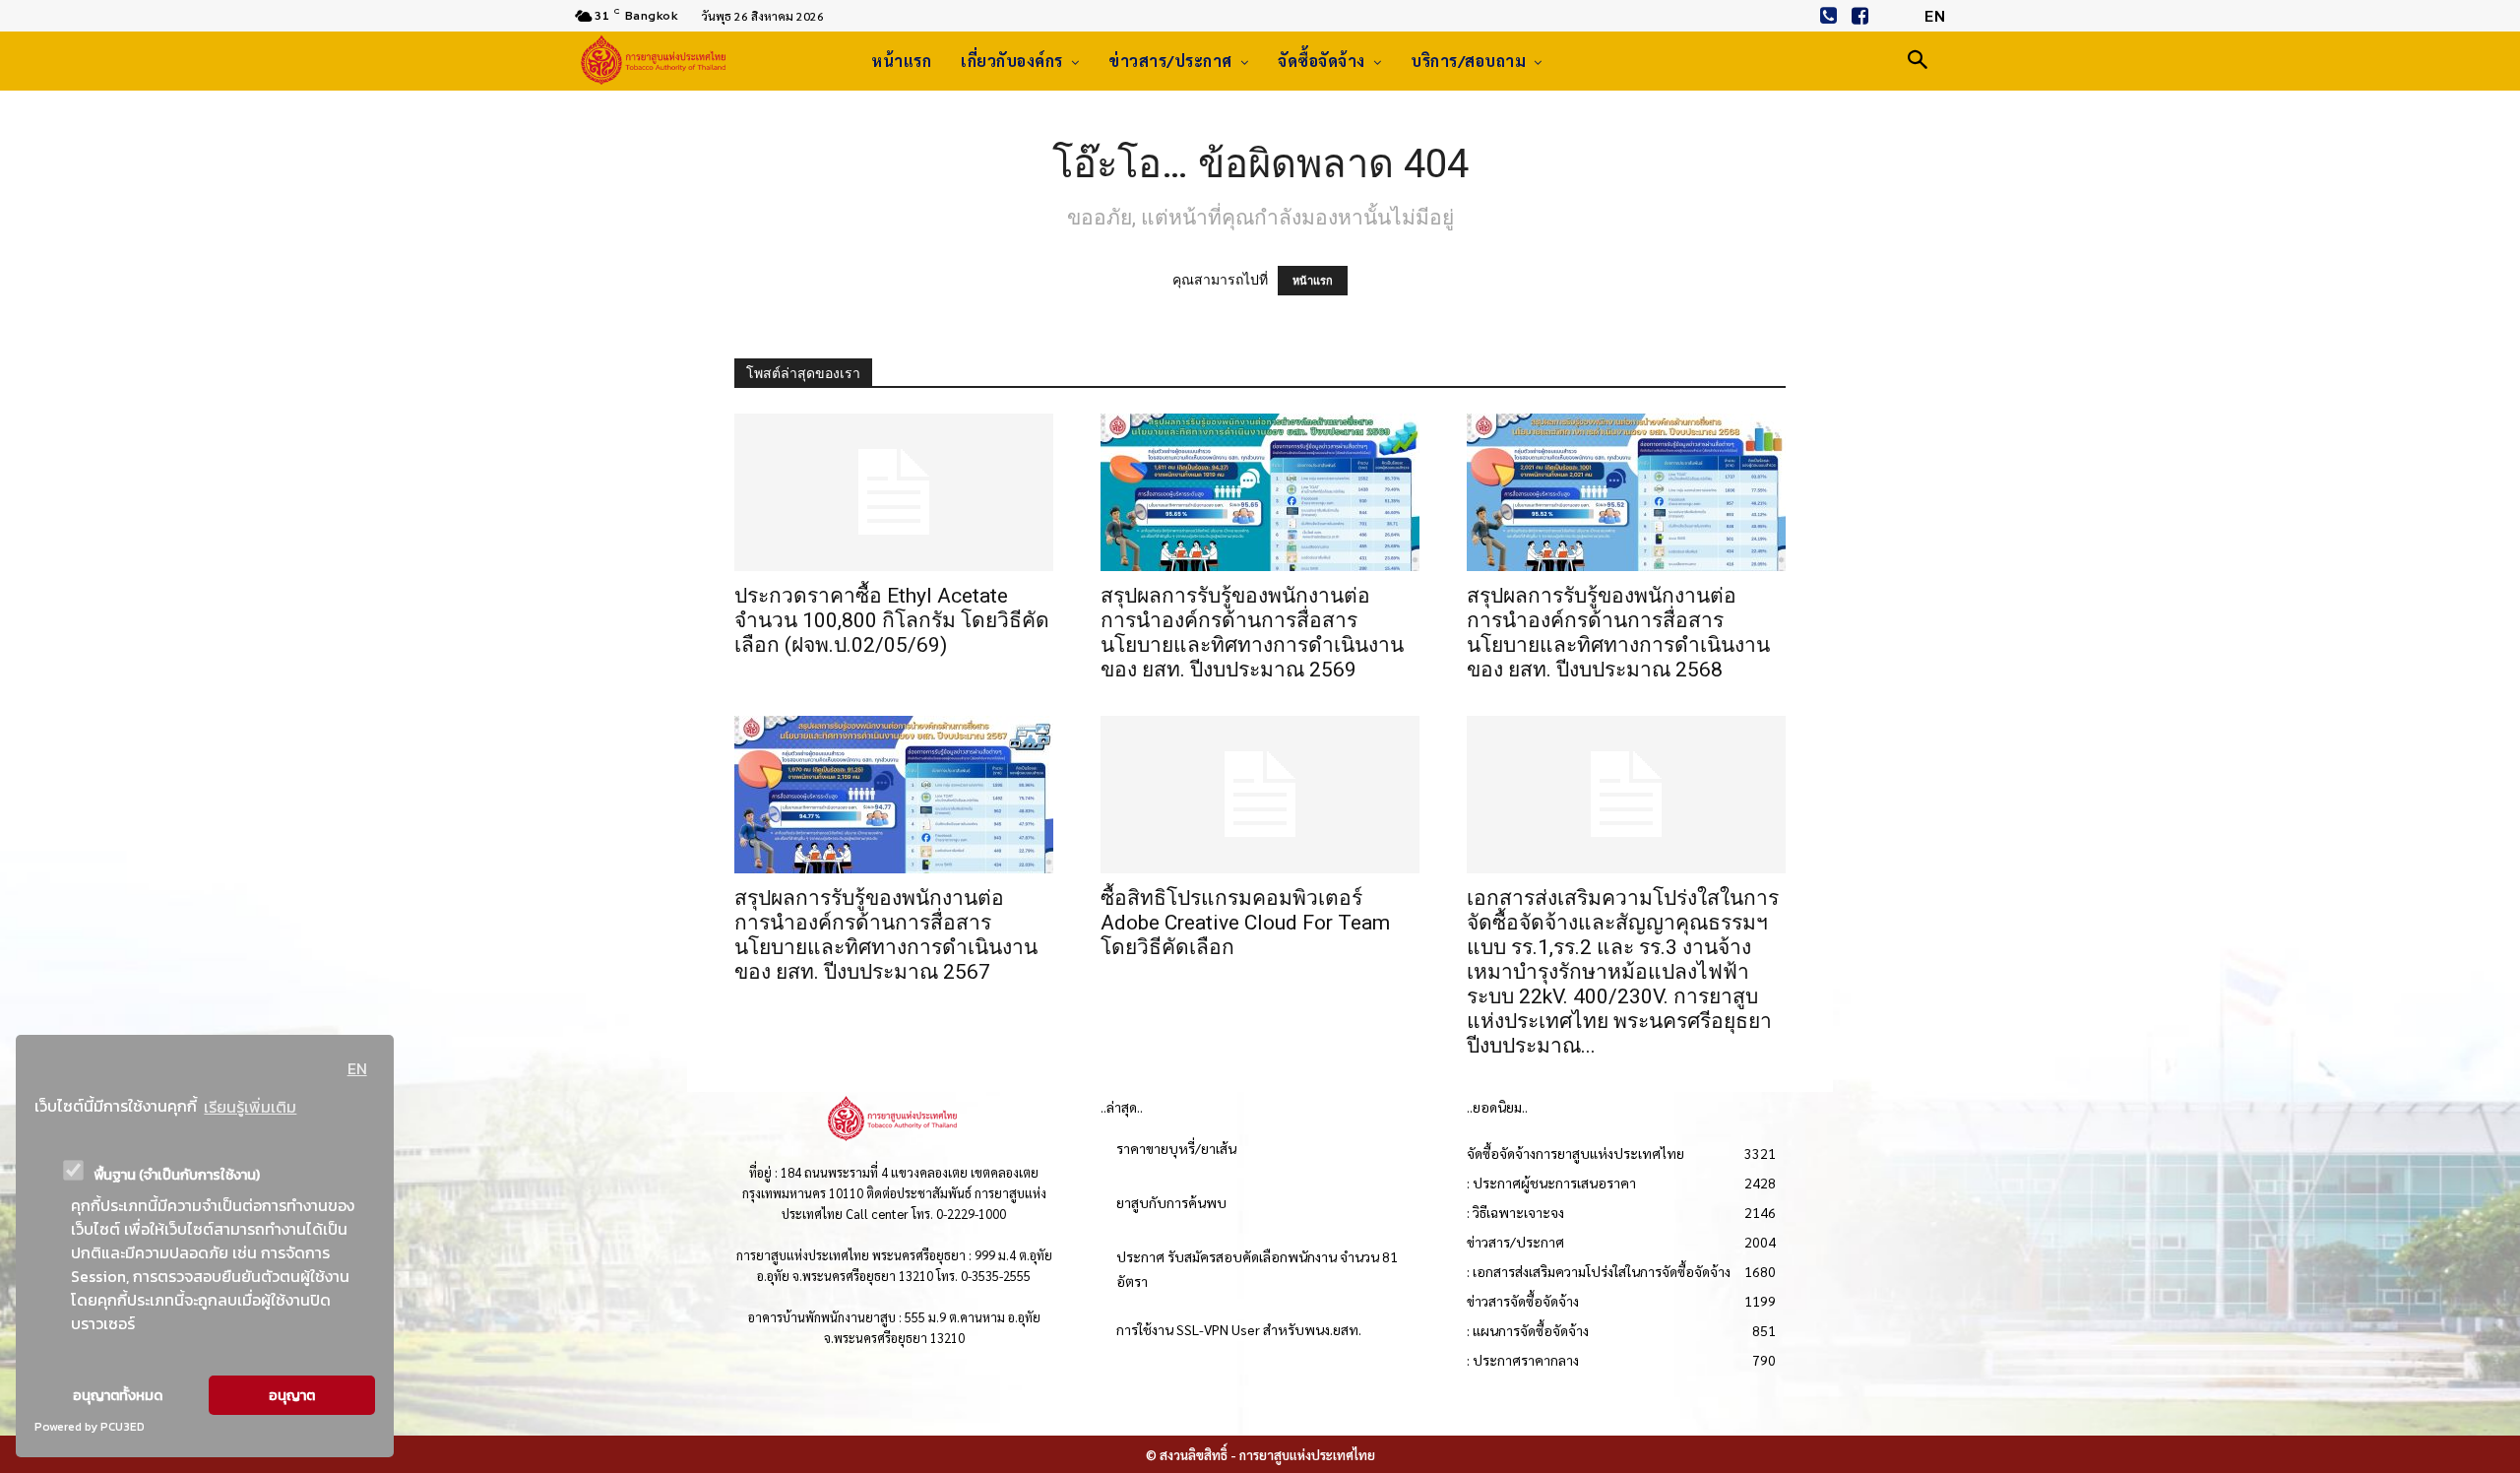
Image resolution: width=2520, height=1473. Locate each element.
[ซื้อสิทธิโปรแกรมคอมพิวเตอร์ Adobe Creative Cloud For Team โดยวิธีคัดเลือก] (1260, 795)
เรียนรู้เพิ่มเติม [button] (250, 1107)
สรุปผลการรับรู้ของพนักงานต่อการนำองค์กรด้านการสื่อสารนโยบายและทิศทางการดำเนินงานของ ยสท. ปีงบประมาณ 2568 (1618, 633)
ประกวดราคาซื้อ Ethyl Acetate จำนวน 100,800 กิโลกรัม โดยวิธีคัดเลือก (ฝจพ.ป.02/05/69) (892, 620)
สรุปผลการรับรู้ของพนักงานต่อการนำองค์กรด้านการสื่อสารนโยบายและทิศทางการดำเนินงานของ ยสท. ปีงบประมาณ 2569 (1252, 633)
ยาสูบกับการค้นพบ (1171, 1202)
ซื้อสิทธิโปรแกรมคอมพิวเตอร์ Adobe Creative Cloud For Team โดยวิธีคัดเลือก (1245, 923)
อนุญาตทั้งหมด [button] (118, 1395)
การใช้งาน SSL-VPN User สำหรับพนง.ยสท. (1239, 1329)
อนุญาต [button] (292, 1395)
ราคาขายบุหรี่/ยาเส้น (1176, 1148)
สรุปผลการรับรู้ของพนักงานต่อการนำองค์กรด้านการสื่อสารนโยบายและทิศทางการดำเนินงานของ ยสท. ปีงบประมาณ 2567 (886, 935)
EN (357, 1068)
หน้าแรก (1313, 281)
